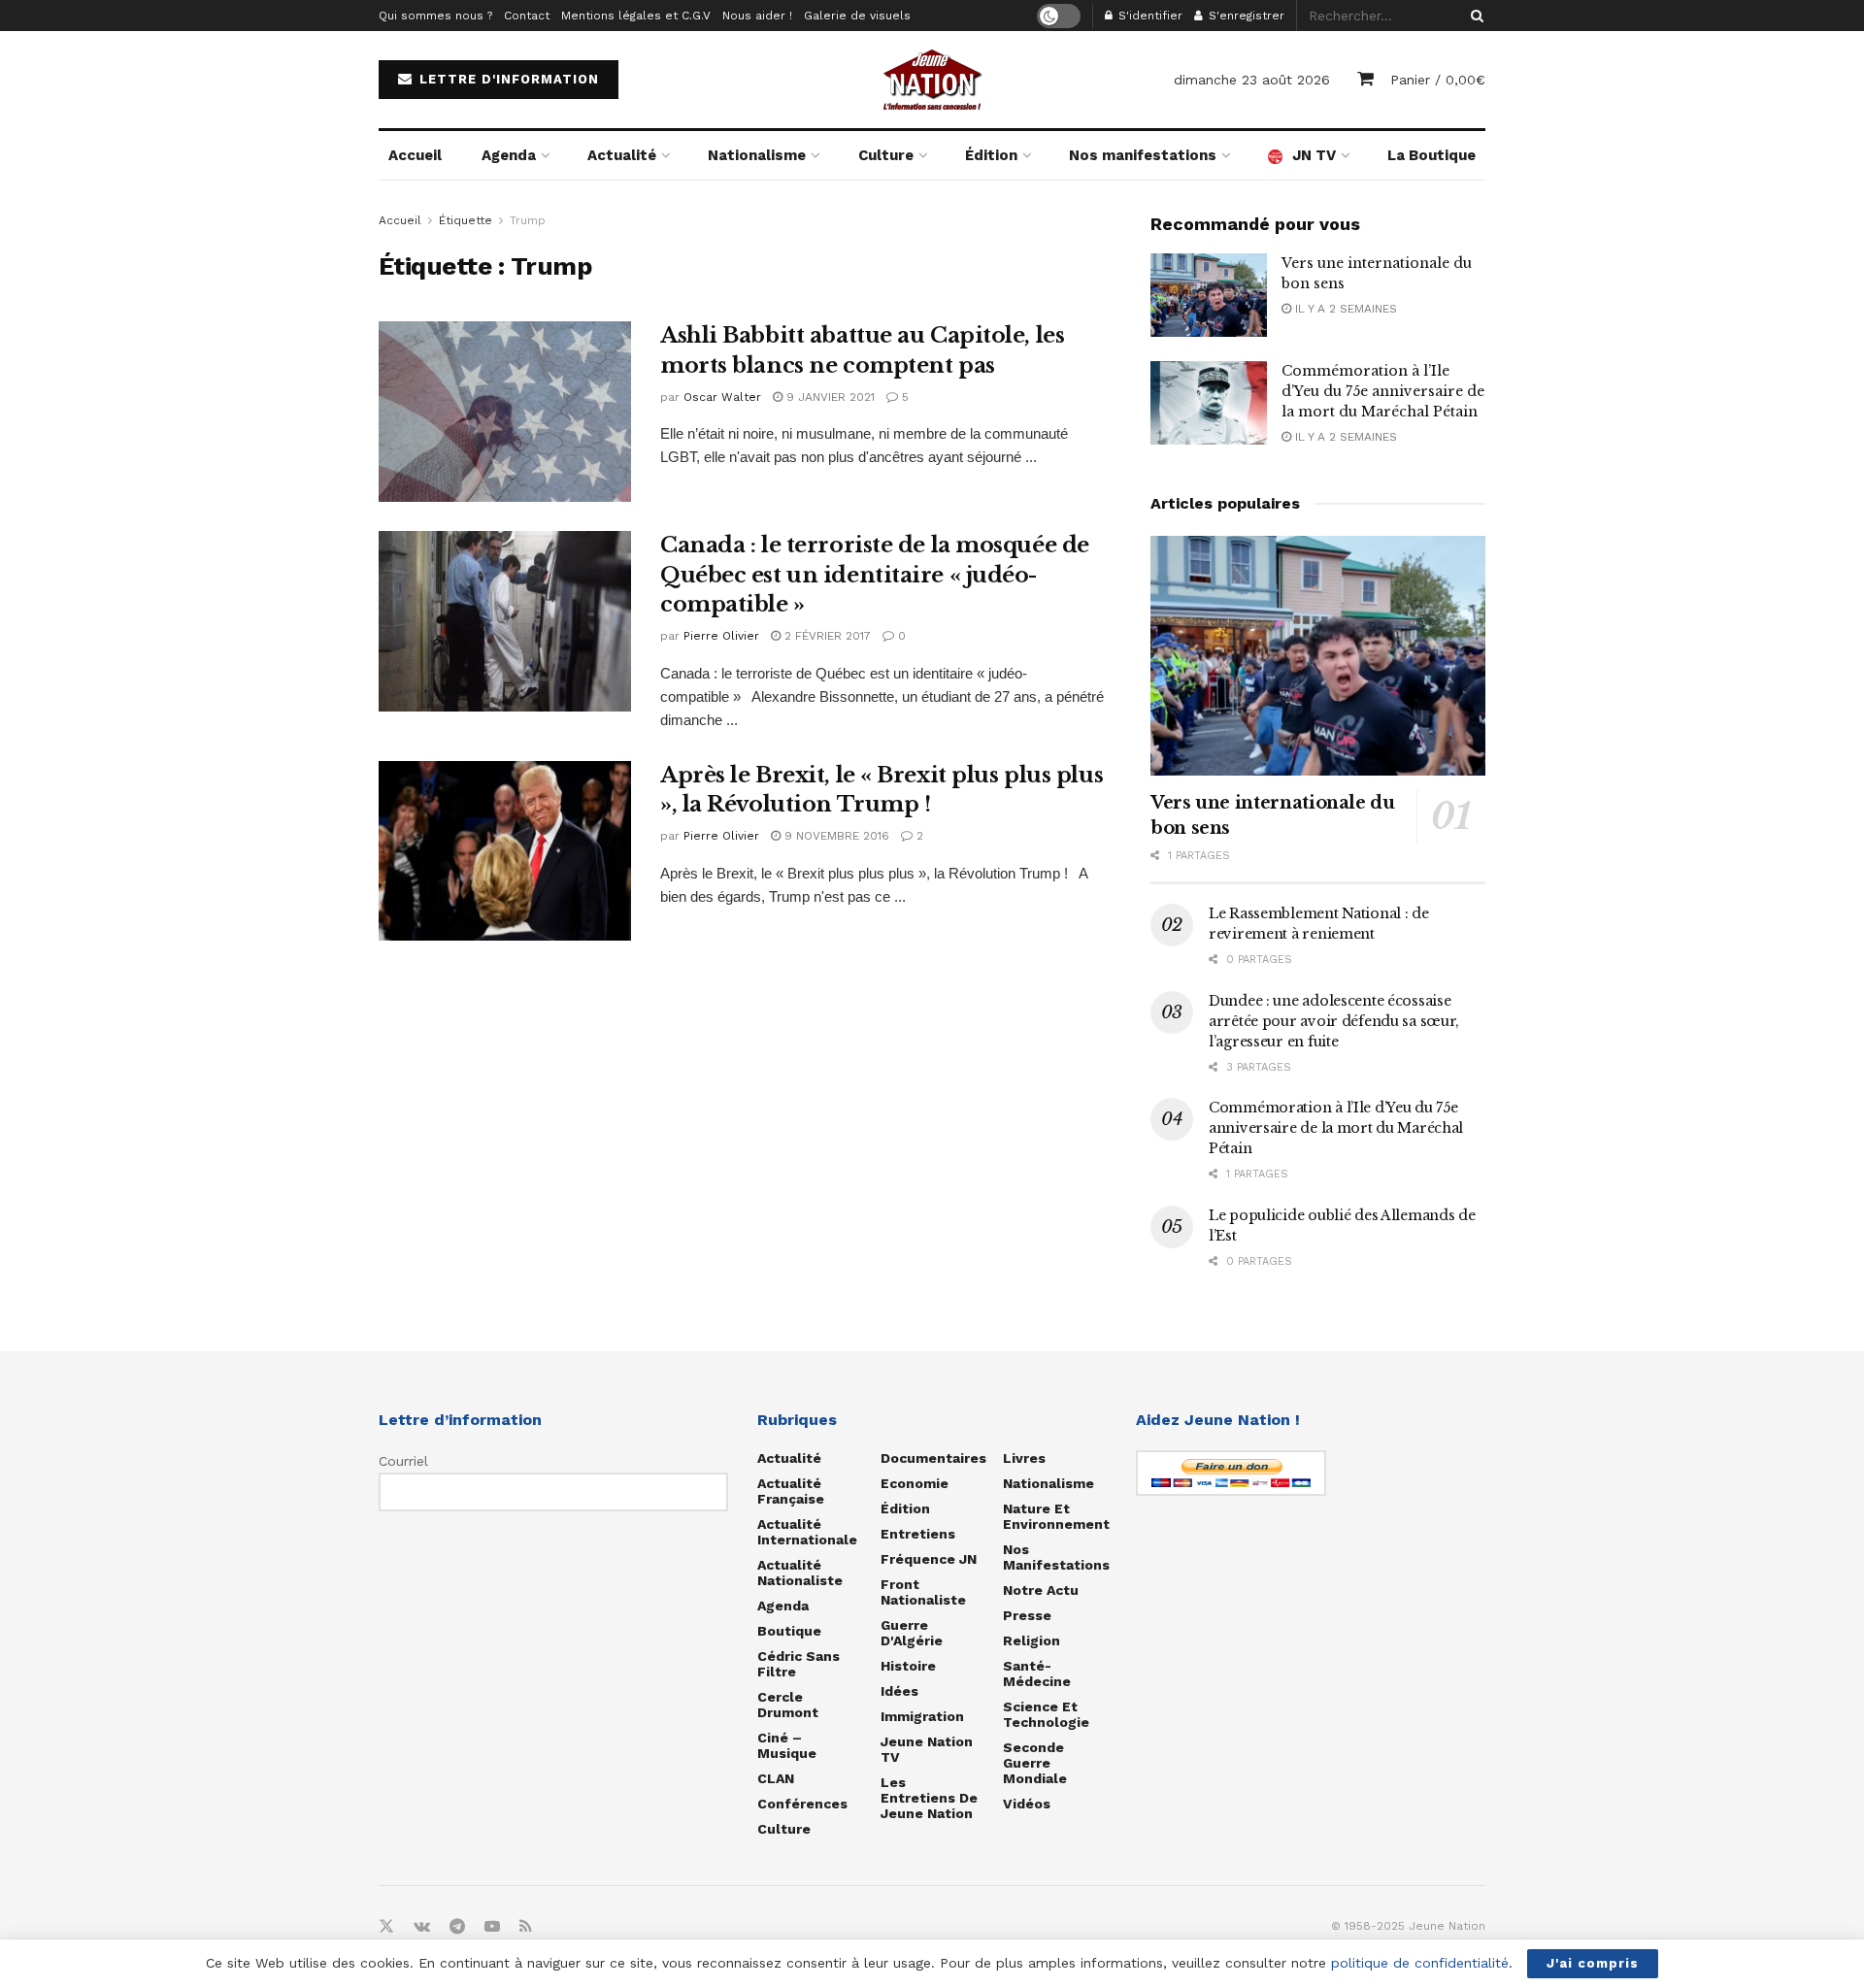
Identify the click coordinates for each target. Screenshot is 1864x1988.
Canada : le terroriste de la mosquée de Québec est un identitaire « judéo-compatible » (875, 575)
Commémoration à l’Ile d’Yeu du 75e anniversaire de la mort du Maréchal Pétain (1383, 391)
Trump (528, 220)
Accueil (415, 155)
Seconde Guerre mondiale (1035, 1763)
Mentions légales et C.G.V (636, 16)
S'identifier (1148, 16)
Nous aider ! (757, 16)
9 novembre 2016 (835, 836)
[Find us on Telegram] (457, 1927)
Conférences (802, 1804)
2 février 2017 (826, 636)
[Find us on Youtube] (492, 1927)
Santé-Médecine (1037, 1673)
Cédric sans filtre (799, 1664)
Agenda (509, 155)
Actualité (622, 155)
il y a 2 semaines (1344, 309)
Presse (1027, 1615)
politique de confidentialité (1420, 1963)
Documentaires (933, 1458)
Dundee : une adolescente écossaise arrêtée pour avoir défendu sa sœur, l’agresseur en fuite (1334, 1021)
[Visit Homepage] (932, 80)
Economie (915, 1483)
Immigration (922, 1716)
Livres (1024, 1458)
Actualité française (791, 1491)
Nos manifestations (1143, 155)
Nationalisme (757, 155)
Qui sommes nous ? (435, 16)
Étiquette (466, 220)
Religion (1032, 1640)
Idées (899, 1691)
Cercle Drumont (788, 1705)
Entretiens (918, 1534)
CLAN (776, 1778)
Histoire (908, 1666)
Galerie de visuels (857, 16)
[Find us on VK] (422, 1927)
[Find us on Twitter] (386, 1927)
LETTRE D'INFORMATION (507, 79)
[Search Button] (1474, 16)
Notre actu (1041, 1590)
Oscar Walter (722, 397)
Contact (527, 16)
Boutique (789, 1631)
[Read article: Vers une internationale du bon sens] (1209, 295)
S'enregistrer (1245, 16)
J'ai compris (1593, 1963)
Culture (886, 155)
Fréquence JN (929, 1559)
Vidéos (1027, 1804)
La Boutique (1431, 155)
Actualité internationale (807, 1532)
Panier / (1438, 80)
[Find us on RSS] (526, 1927)
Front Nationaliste (923, 1592)
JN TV (1314, 155)
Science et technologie (1046, 1714)
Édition (991, 155)
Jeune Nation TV (927, 1749)
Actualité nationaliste (800, 1573)
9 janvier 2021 (829, 397)
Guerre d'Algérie (912, 1633)
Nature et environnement (1056, 1516)
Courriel (403, 1461)
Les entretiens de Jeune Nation (929, 1798)
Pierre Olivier (721, 636)
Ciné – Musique (787, 1745)
